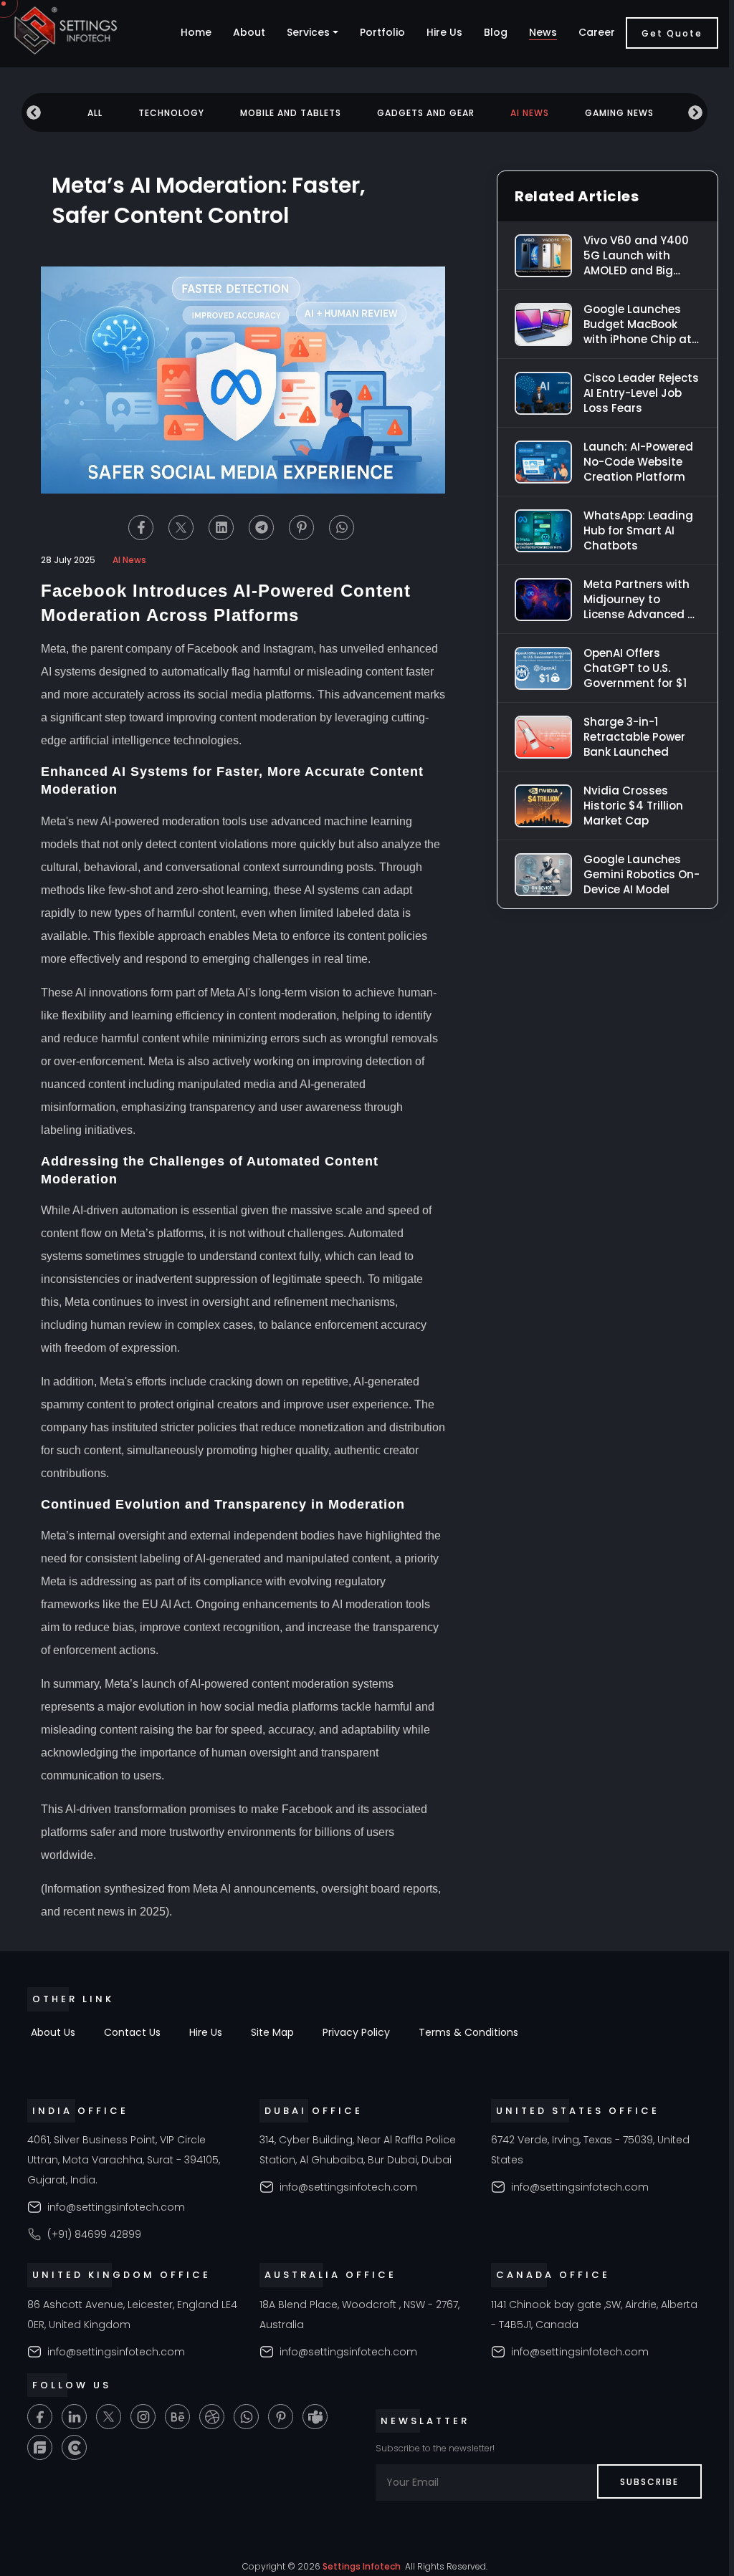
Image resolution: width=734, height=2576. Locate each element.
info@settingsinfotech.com (116, 2207)
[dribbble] (212, 2417)
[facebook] (141, 528)
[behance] (177, 2417)
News (543, 32)
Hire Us (444, 32)
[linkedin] (221, 528)
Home (196, 32)
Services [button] (308, 32)
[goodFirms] (40, 2447)
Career (597, 32)
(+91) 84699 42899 (94, 2234)
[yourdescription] (74, 2447)
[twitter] (181, 528)
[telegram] (261, 528)
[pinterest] (301, 528)
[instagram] (143, 2417)
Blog (496, 32)
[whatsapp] (342, 528)
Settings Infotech (362, 2566)
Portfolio (382, 32)
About (249, 32)
